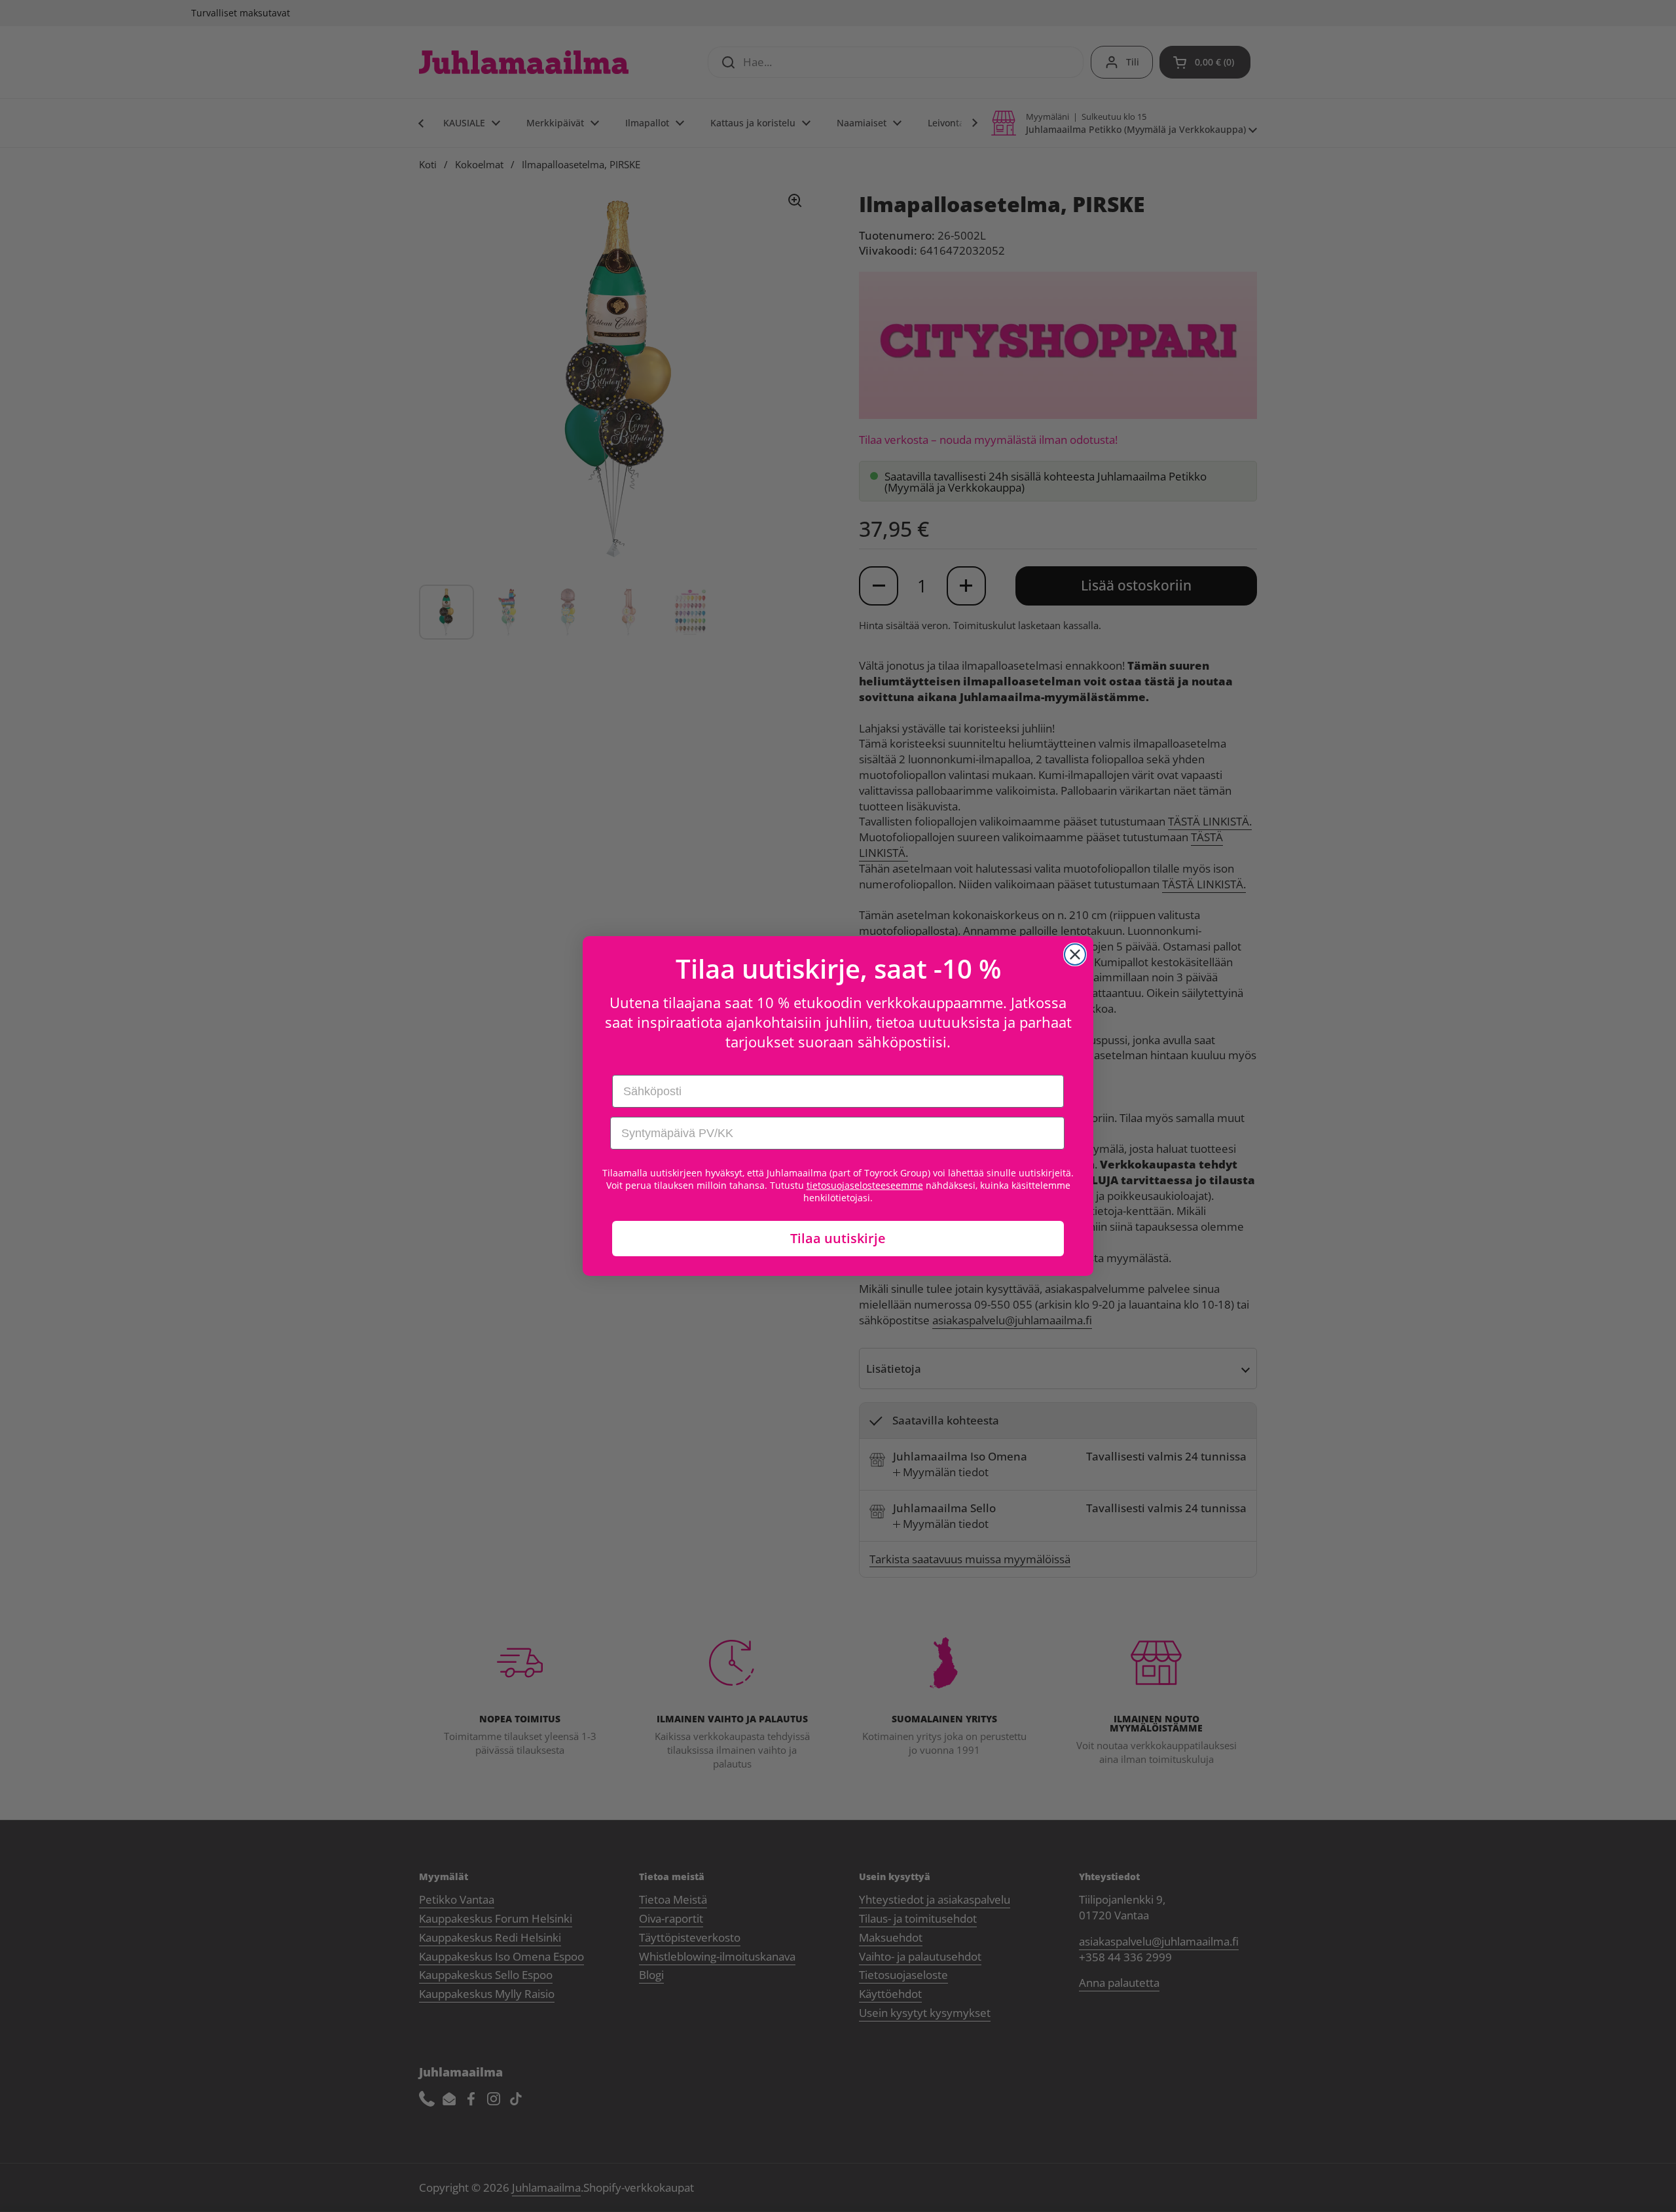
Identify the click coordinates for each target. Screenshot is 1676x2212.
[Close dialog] (1075, 954)
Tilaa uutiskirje (838, 1238)
